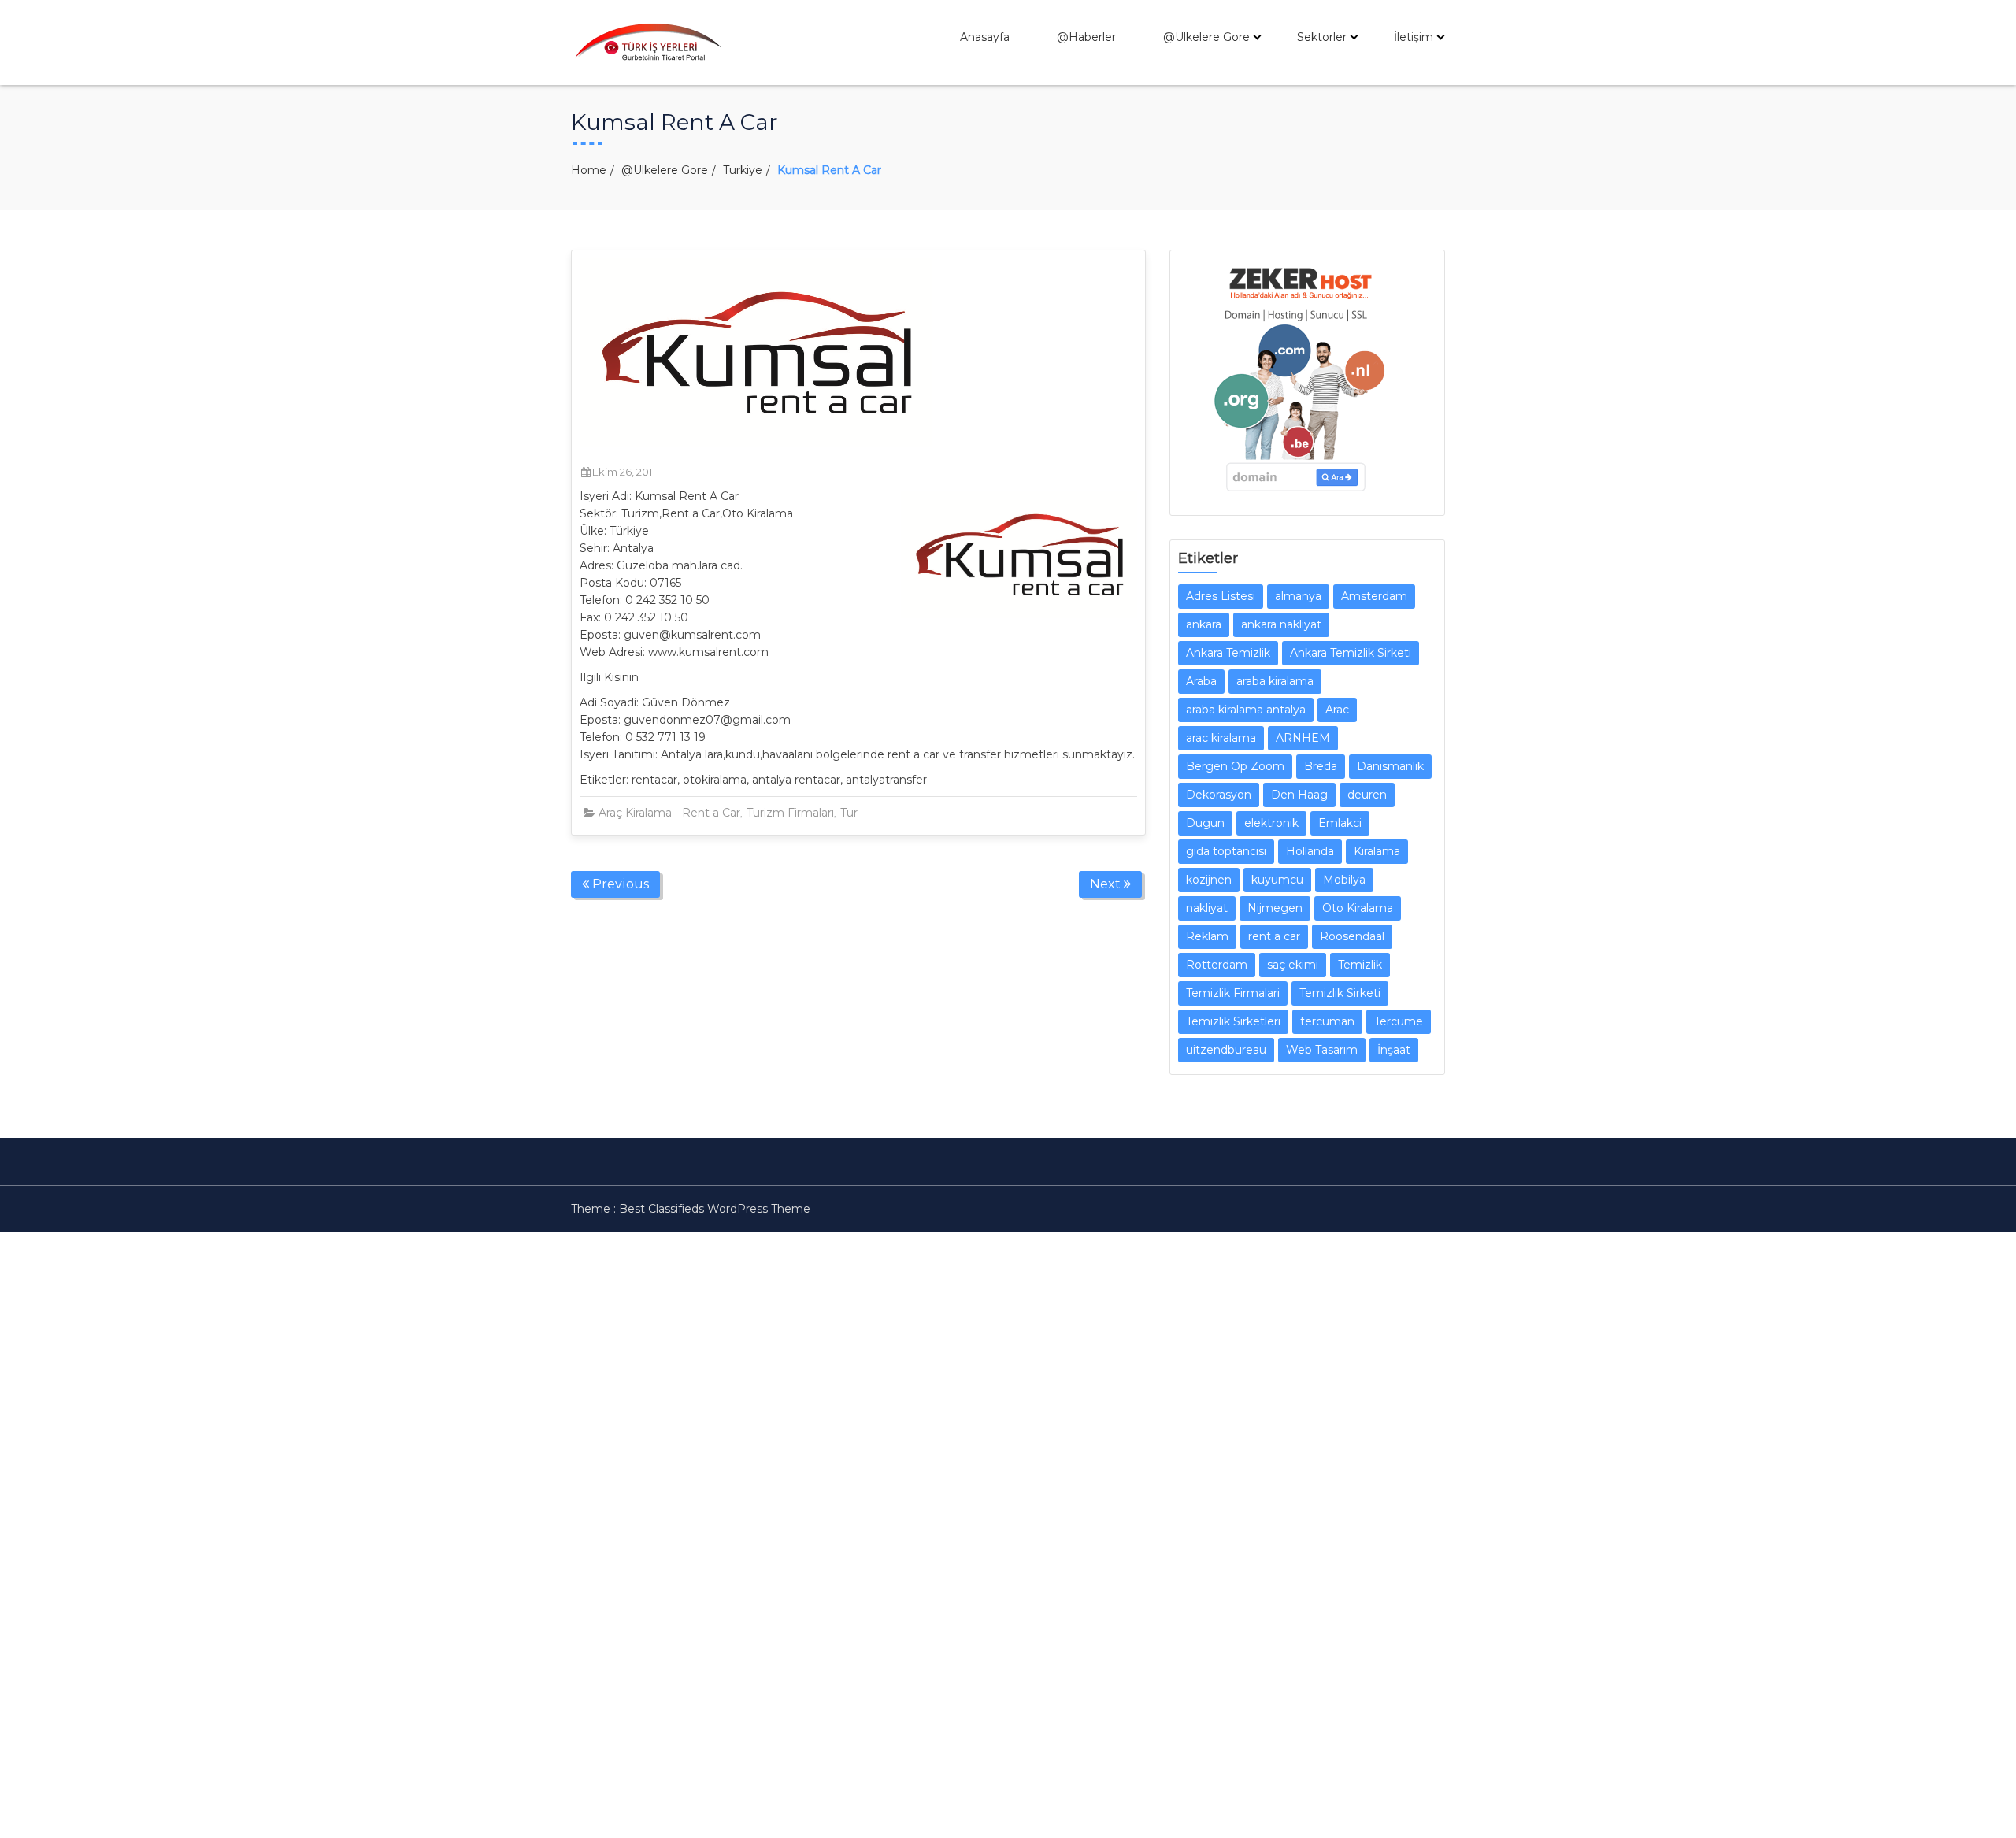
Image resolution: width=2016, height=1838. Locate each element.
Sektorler (1322, 37)
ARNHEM (1303, 738)
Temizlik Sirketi (1340, 993)
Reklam (1207, 936)
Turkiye (743, 170)
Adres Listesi (1221, 596)
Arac (1337, 710)
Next (1107, 884)
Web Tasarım (1322, 1050)
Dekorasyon (1219, 795)
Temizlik (1360, 965)
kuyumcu (1277, 880)
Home (589, 170)
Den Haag (1299, 795)
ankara (1204, 624)
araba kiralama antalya (1246, 710)
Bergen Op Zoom (1235, 766)
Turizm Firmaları (790, 813)
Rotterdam (1217, 965)
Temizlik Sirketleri (1233, 1021)
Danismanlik (1390, 766)
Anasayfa (985, 37)
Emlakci (1340, 823)
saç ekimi (1293, 965)
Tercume (1399, 1021)
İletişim (1414, 37)
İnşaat (1394, 1050)
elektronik (1271, 823)
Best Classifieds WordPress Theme (715, 1209)
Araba (1201, 681)
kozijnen (1209, 880)
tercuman (1327, 1021)
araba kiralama (1275, 681)
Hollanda (1310, 851)
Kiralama (1377, 851)
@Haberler (1086, 37)
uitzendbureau (1226, 1050)
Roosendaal (1352, 936)
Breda (1321, 766)
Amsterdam (1374, 596)
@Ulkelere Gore (1206, 37)
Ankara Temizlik (1228, 653)
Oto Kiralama (1358, 908)
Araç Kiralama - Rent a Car (669, 813)
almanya (1298, 596)
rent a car (1274, 936)
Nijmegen (1275, 908)
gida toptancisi (1226, 851)
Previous (619, 884)
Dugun (1205, 823)
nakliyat (1207, 908)
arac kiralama (1221, 738)
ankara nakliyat (1281, 624)
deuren (1367, 795)
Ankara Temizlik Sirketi (1351, 653)
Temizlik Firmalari (1233, 993)
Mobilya (1344, 880)
